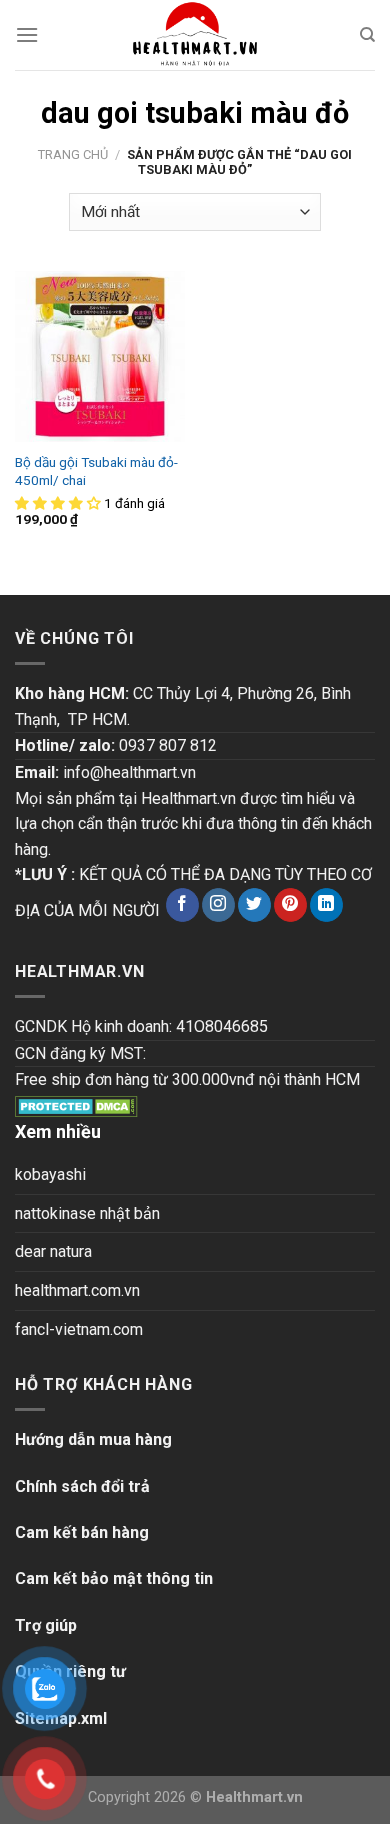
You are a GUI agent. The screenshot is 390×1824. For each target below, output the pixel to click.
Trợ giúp (46, 1625)
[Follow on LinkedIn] (326, 905)
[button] (59, 503)
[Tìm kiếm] (367, 35)
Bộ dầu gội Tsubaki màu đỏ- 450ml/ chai (96, 471)
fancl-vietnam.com (79, 1329)
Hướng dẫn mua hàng (93, 1439)
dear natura (53, 1251)
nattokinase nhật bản (87, 1213)
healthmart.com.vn (77, 1290)
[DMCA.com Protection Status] (76, 1105)
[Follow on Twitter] (254, 905)
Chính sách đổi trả (82, 1486)
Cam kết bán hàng (82, 1532)
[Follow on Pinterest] (290, 905)
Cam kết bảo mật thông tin (114, 1578)
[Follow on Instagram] (218, 905)
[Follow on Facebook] (182, 905)
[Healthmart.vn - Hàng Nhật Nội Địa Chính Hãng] (195, 35)
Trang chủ (73, 154)
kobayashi (50, 1174)
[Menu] (27, 34)
